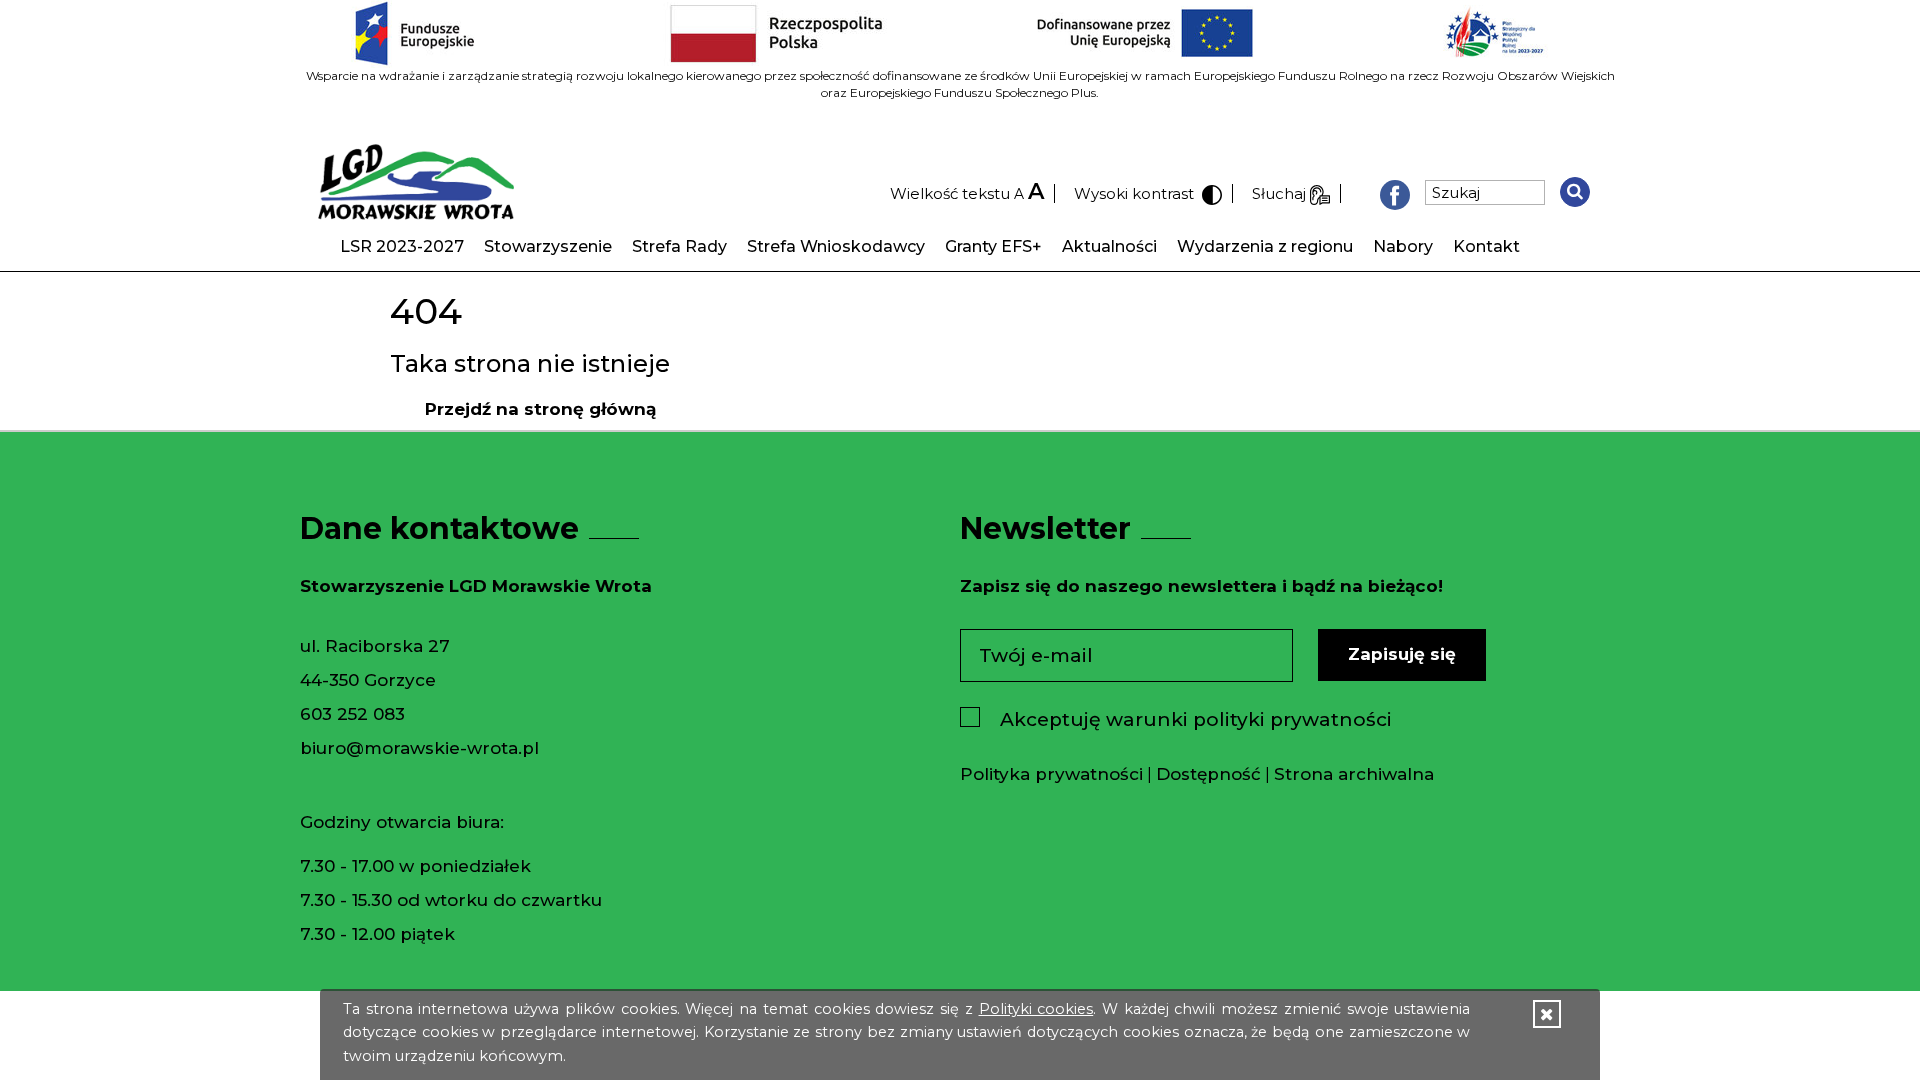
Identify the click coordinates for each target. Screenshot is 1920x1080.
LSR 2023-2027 (402, 246)
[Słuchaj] (1320, 193)
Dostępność (1208, 774)
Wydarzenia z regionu (1265, 246)
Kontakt (1486, 246)
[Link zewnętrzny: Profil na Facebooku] (1395, 193)
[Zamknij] (1546, 1014)
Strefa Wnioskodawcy (836, 246)
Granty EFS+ (993, 246)
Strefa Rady (679, 246)
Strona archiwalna (1354, 774)
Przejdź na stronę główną (540, 409)
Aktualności (1109, 246)
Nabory (1403, 246)
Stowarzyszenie (548, 246)
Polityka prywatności (1051, 774)
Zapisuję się (1402, 654)
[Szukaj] (1575, 192)
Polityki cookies (1036, 1009)
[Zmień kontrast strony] (1210, 193)
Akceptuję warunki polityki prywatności (1196, 719)
